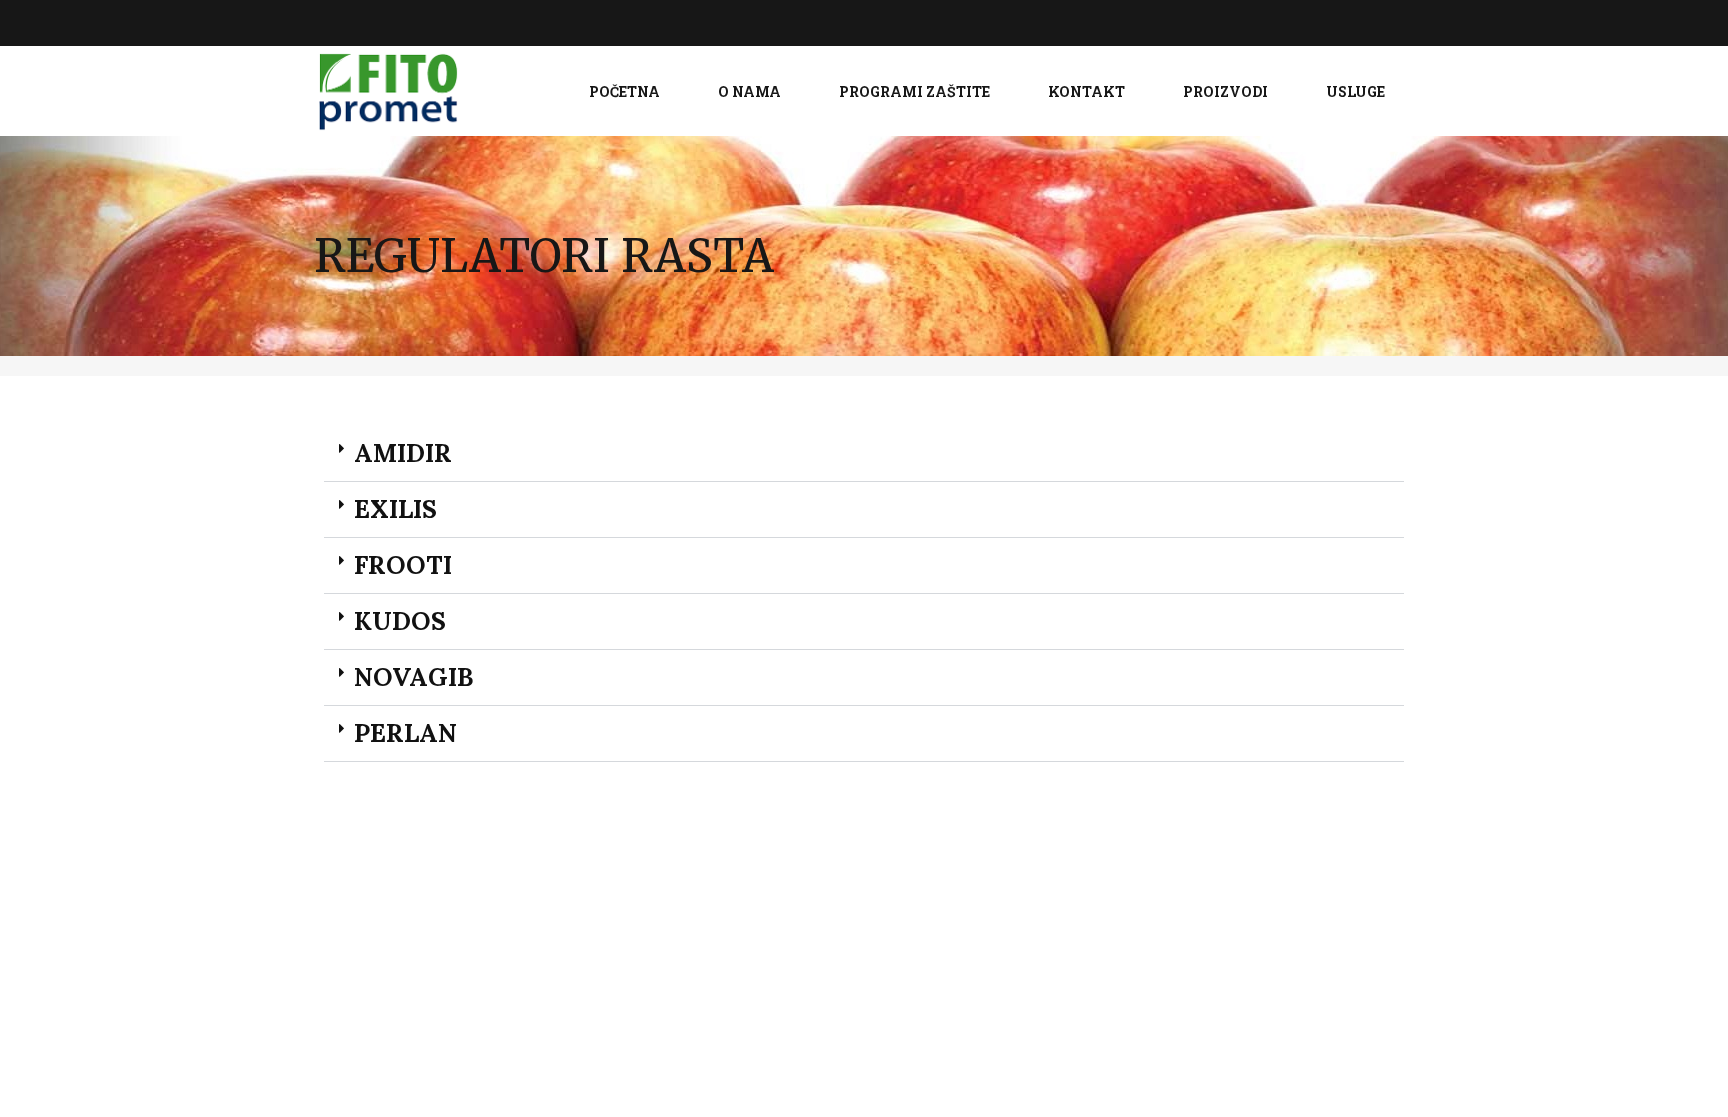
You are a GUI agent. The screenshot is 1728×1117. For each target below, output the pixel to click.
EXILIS (395, 509)
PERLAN (405, 733)
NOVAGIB (413, 677)
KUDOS (400, 621)
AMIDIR (403, 453)
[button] (864, 454)
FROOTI (403, 565)
